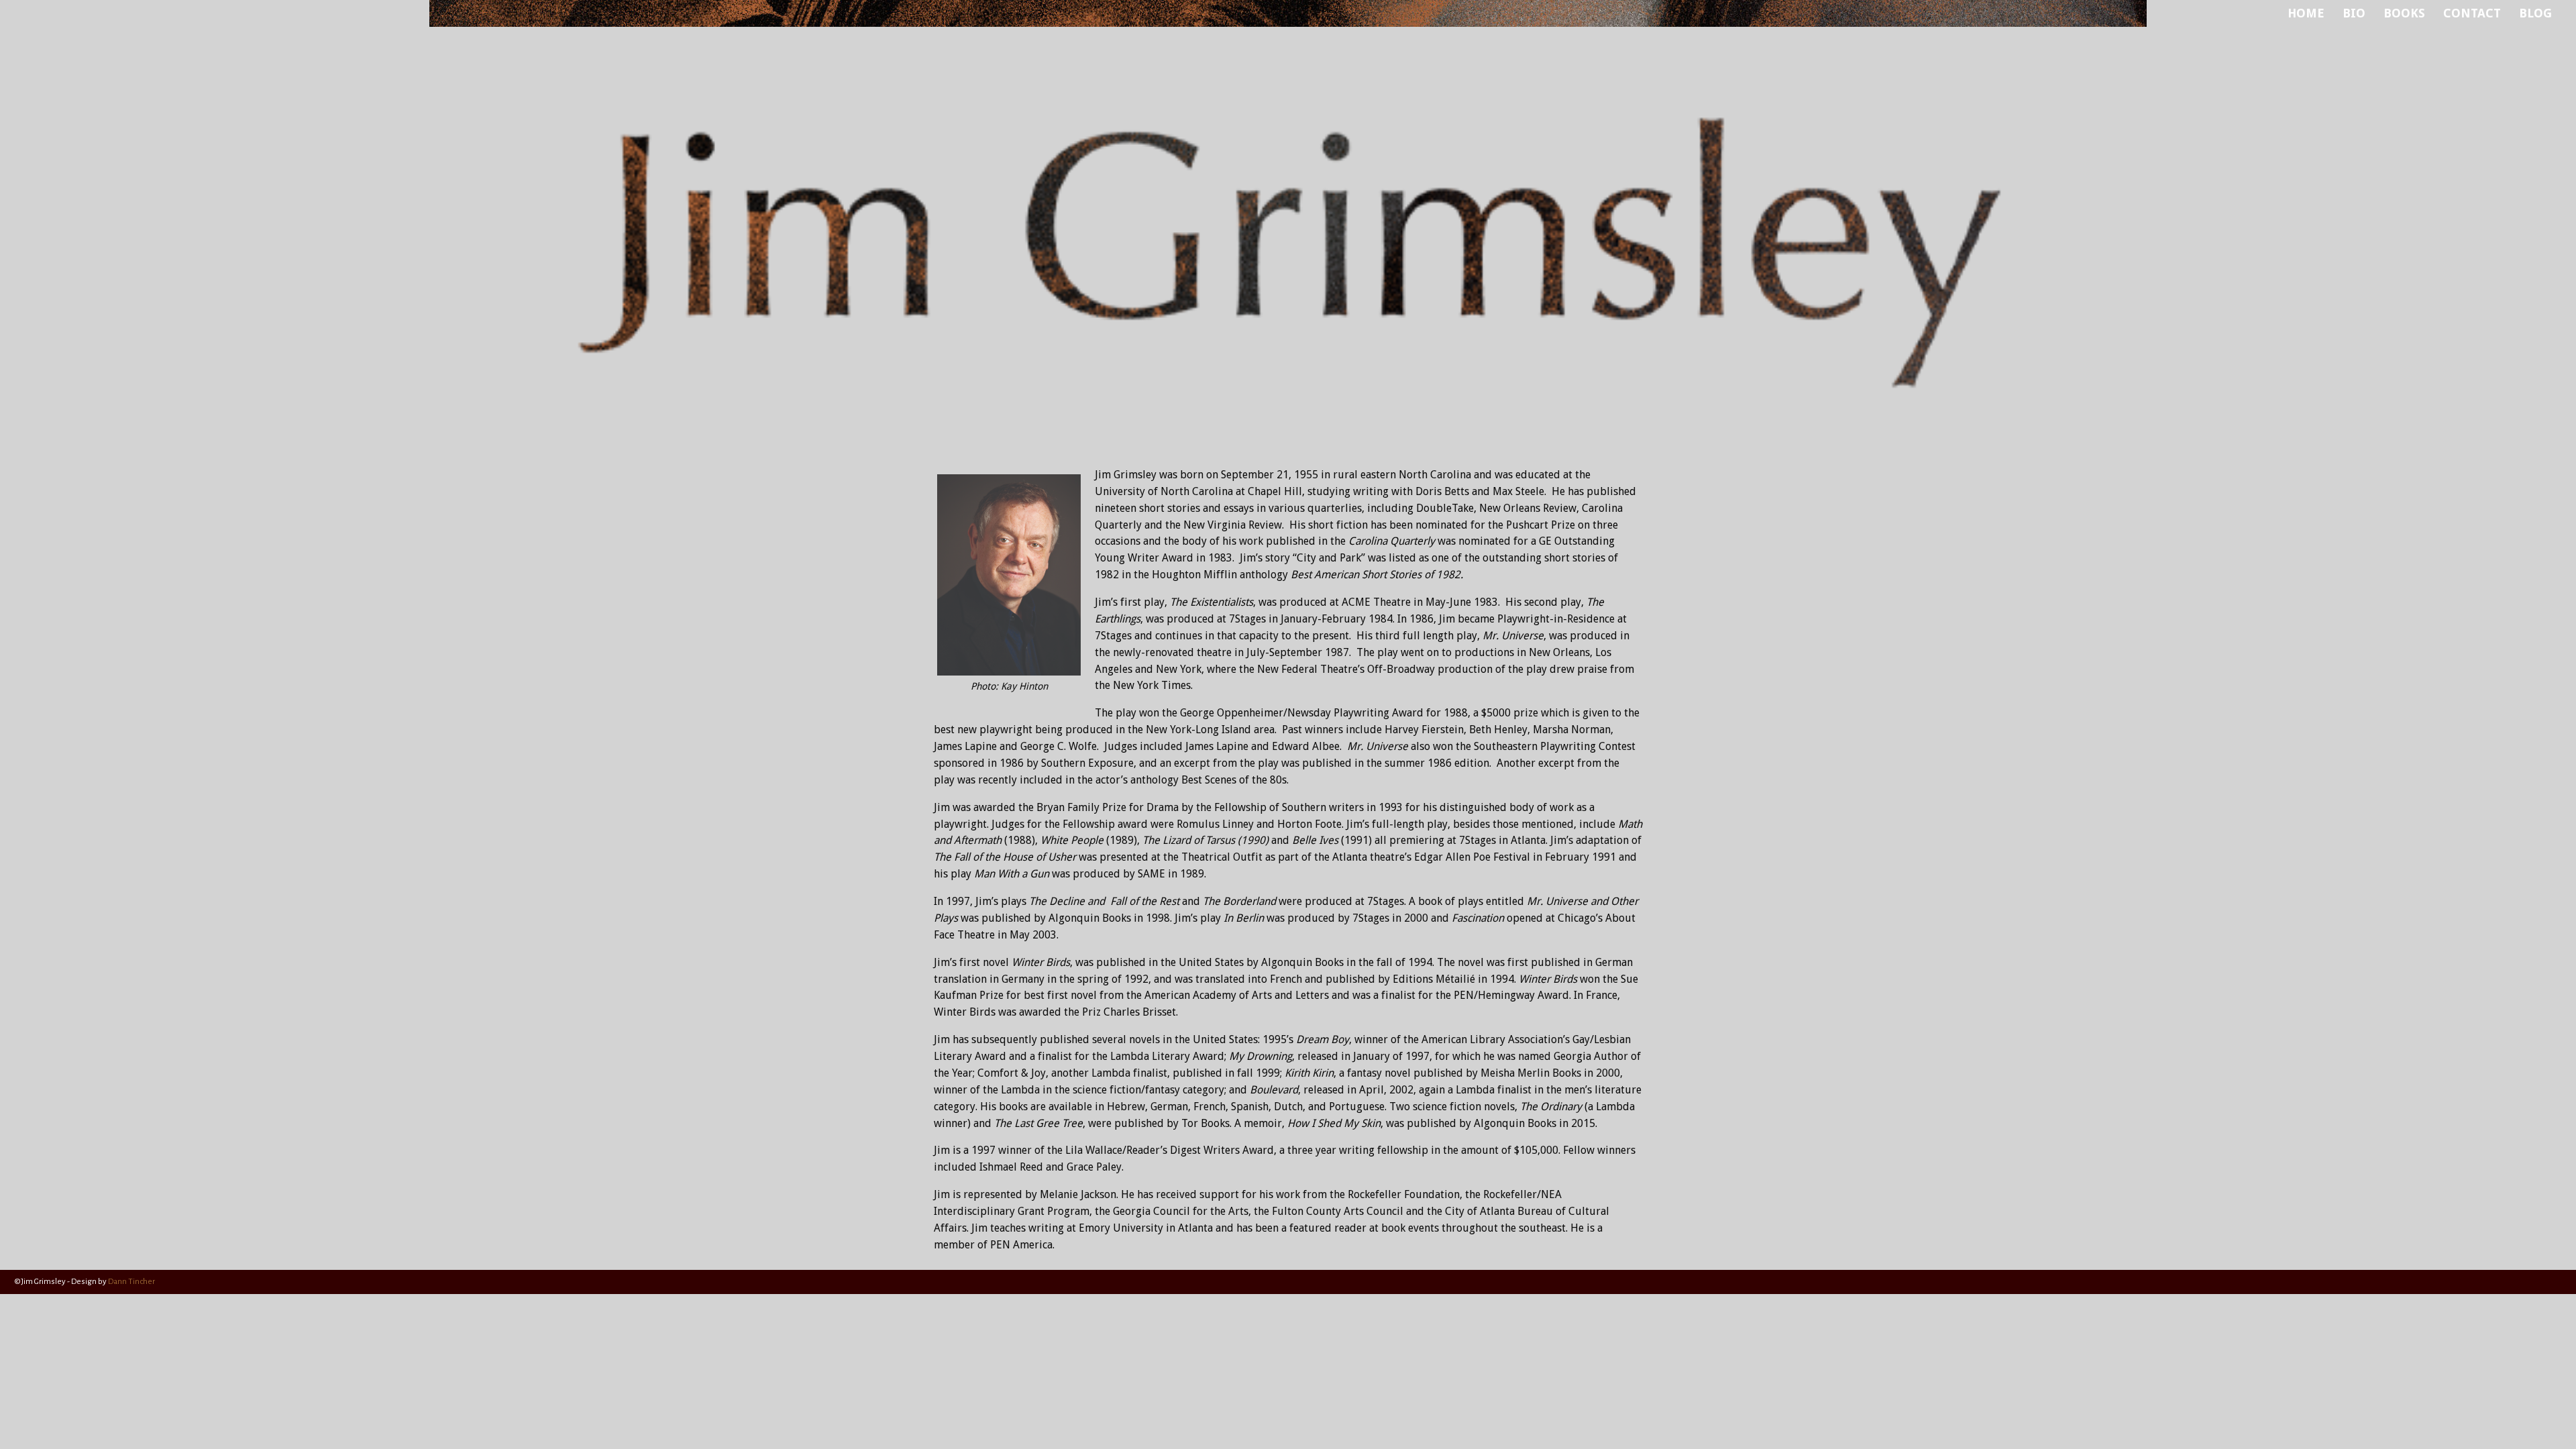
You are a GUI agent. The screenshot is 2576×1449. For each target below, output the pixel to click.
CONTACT (2472, 13)
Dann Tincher (131, 1282)
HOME (2306, 13)
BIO (2354, 13)
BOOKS (2404, 13)
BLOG (2535, 13)
